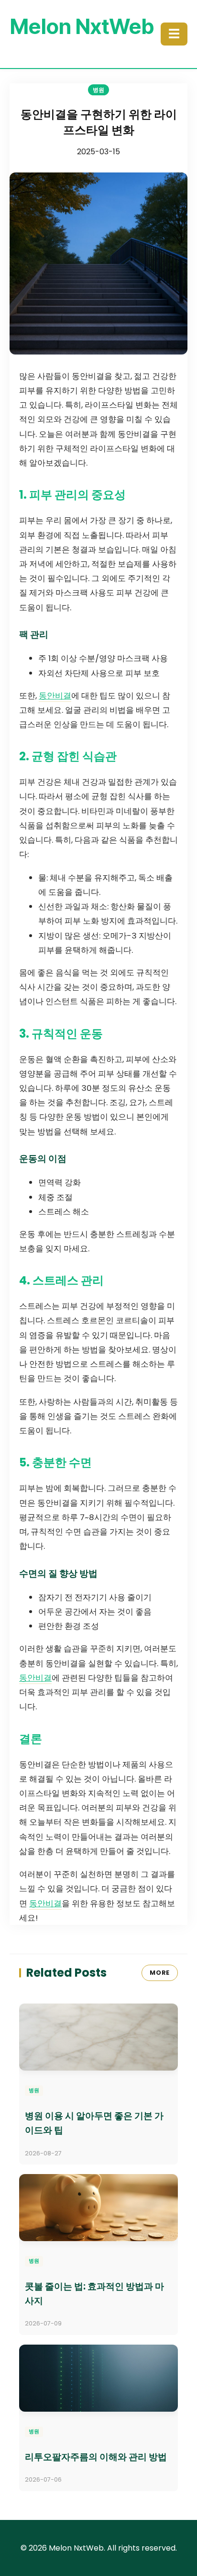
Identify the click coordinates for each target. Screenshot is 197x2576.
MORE (160, 1973)
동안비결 (55, 696)
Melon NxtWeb (82, 26)
